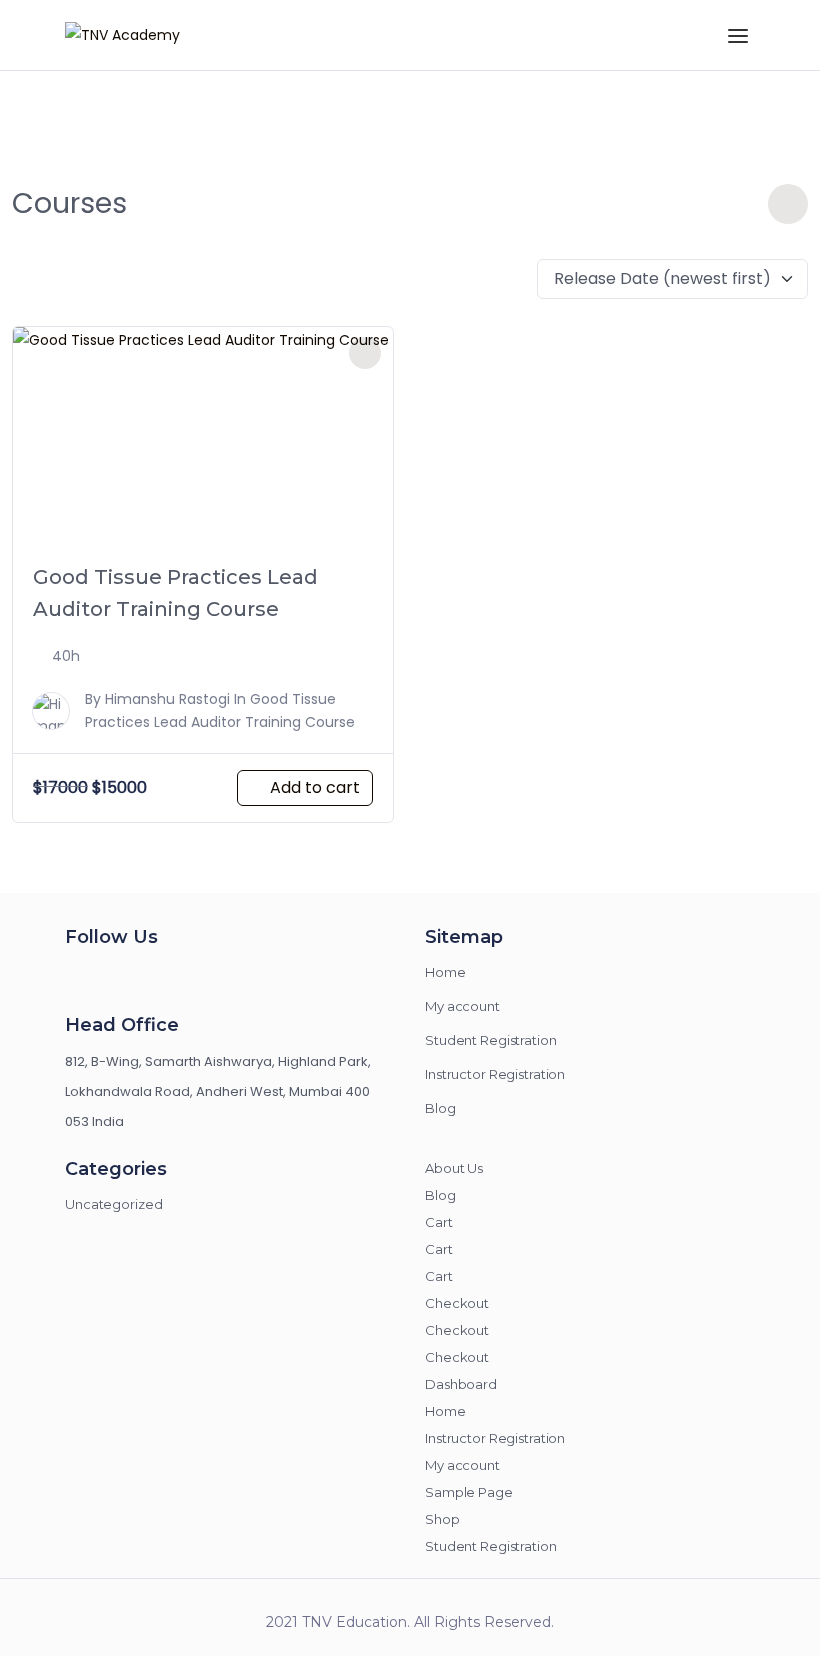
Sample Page (469, 1492)
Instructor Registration (495, 1074)
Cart (439, 1222)
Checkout (457, 1303)
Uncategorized (113, 1204)
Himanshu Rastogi (167, 699)
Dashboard (461, 1384)
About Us (454, 1168)
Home (445, 972)
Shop (442, 1519)
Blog (440, 1108)
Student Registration (491, 1040)
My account (462, 1006)
